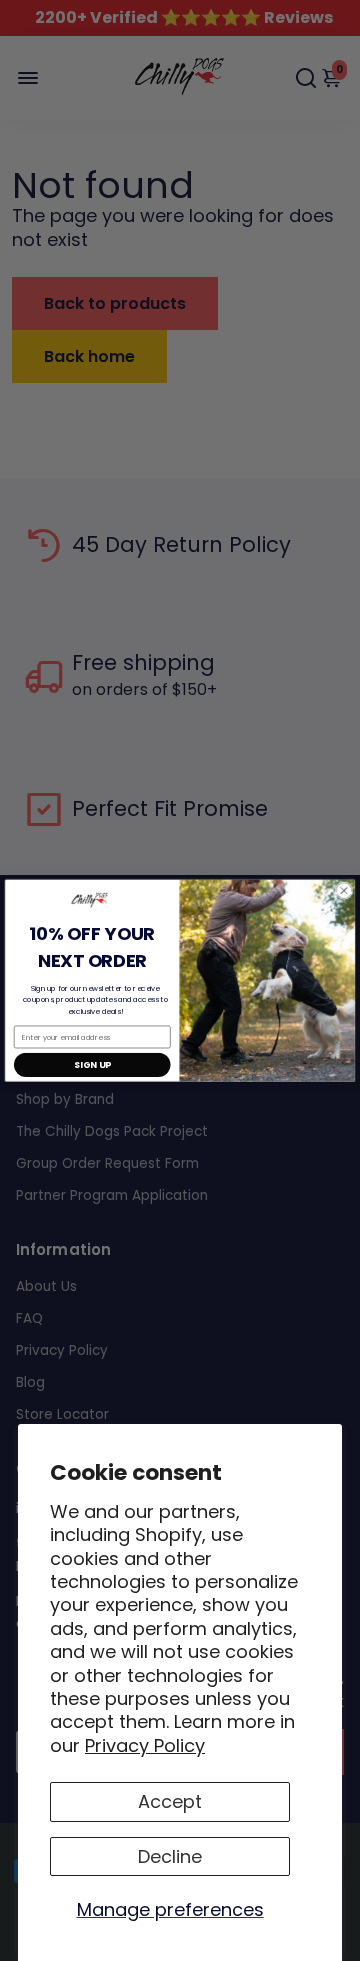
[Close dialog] (344, 891)
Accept (170, 1801)
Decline (170, 1856)
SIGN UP (92, 1065)
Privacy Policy (145, 1745)
